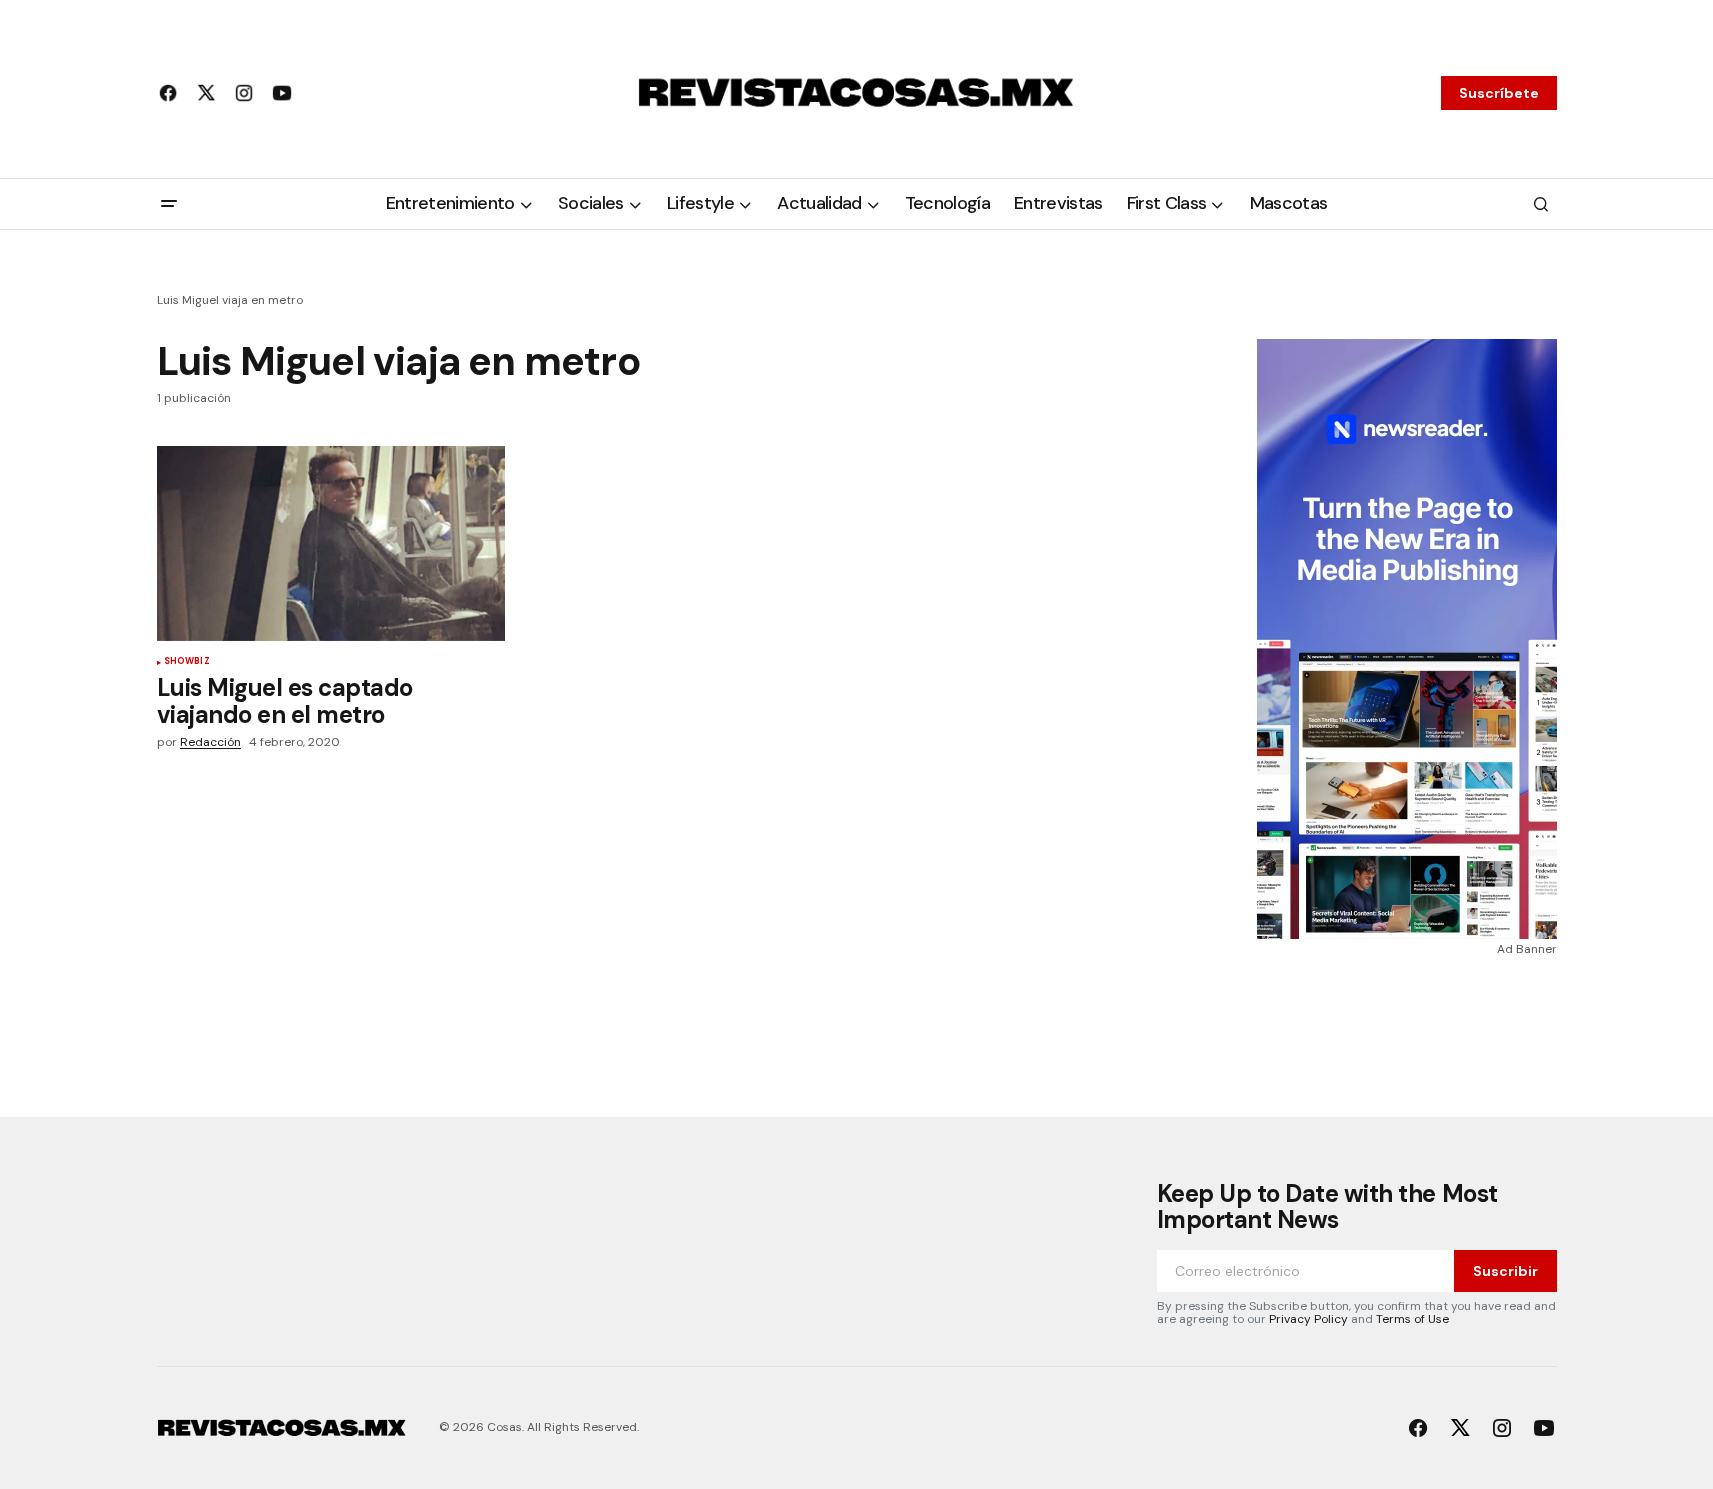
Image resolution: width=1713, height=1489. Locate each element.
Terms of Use (1412, 1319)
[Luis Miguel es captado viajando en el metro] (331, 544)
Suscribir (1505, 1271)
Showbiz (187, 662)
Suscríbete (1499, 93)
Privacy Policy (1308, 1319)
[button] (169, 204)
